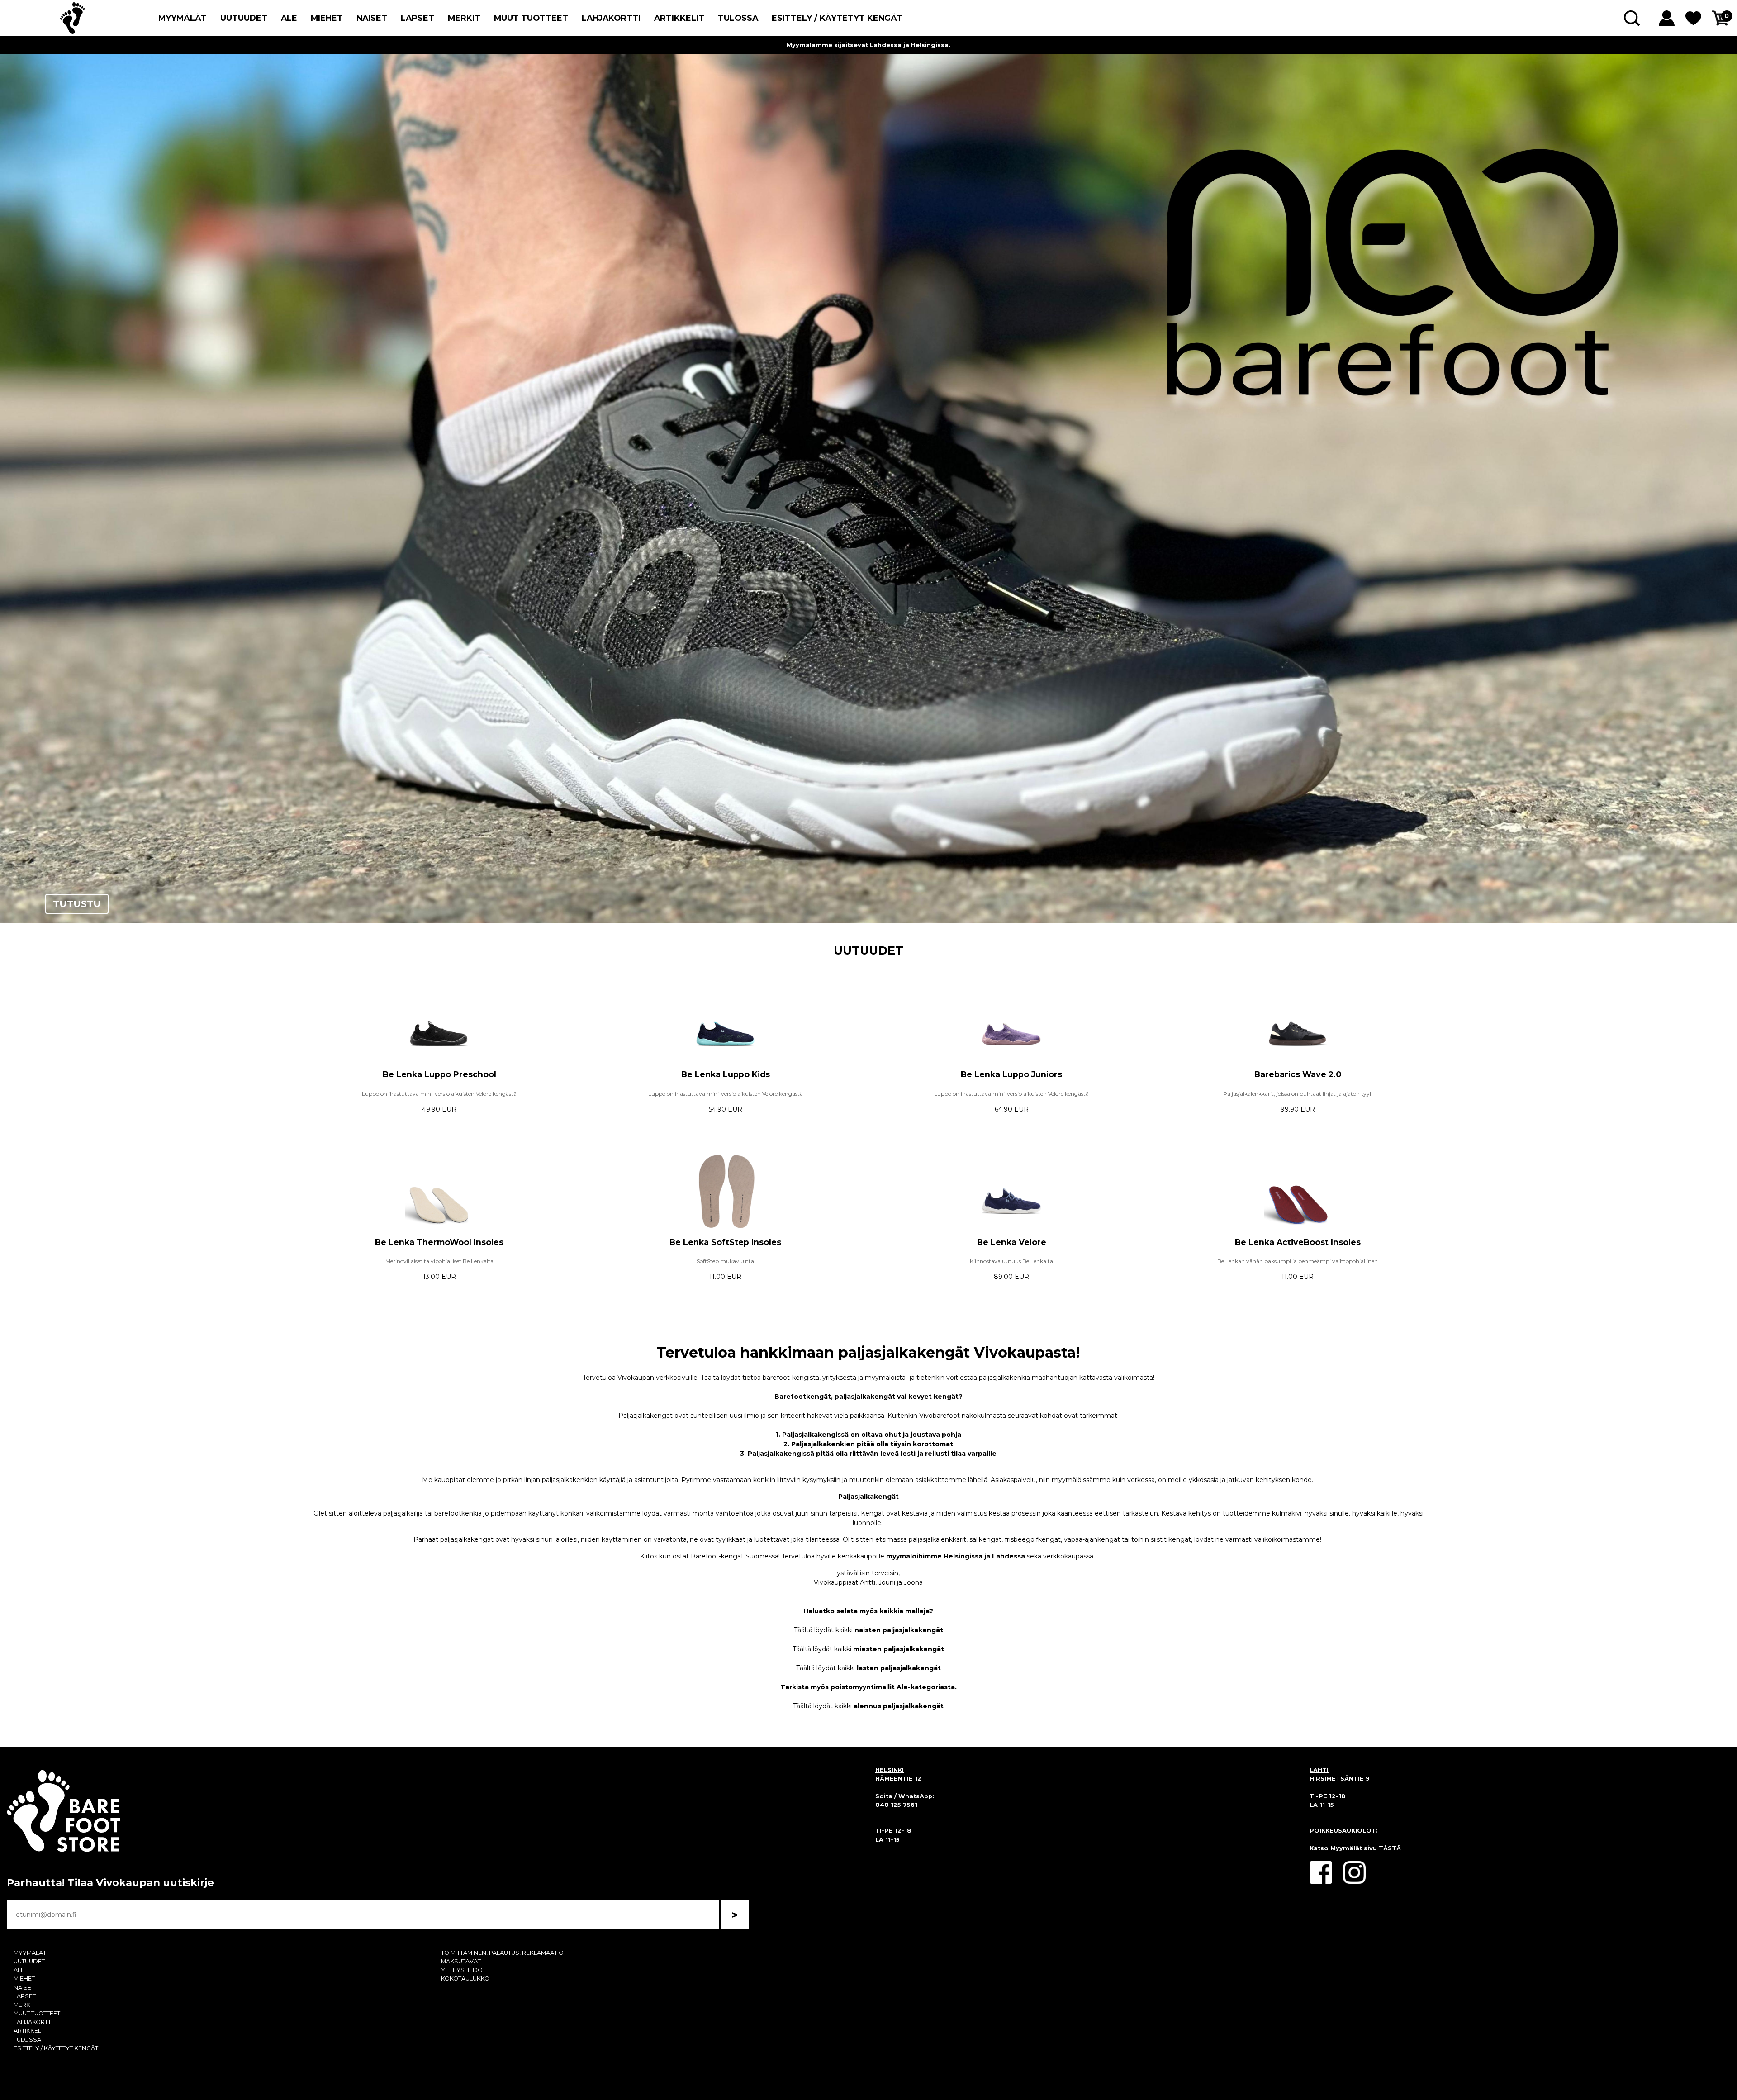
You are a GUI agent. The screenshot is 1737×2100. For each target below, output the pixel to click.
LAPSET (418, 18)
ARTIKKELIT (679, 18)
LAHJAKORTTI (611, 18)
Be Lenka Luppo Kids (726, 1074)
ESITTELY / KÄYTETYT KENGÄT (837, 18)
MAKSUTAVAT (461, 1961)
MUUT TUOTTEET (531, 18)
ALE (289, 18)
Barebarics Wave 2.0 (1298, 1074)
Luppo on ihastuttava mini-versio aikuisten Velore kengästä (439, 1094)
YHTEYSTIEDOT (463, 1970)
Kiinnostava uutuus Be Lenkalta (1011, 1261)
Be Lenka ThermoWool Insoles (439, 1242)
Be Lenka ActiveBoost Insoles (1298, 1242)
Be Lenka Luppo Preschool (439, 1074)
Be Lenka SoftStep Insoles (725, 1242)
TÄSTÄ (1390, 1848)
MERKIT (464, 18)
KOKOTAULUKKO (465, 1979)
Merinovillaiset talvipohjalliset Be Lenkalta (439, 1261)
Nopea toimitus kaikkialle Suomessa (869, 45)
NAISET (372, 18)
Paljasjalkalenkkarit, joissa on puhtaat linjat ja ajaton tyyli (1298, 1094)
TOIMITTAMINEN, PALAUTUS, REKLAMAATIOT (504, 1953)
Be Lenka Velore (1012, 1242)
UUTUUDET (244, 18)
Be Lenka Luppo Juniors (1011, 1074)
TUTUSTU (77, 904)
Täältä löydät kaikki (868, 1630)
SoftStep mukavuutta (725, 1261)
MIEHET (327, 18)
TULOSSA (738, 18)
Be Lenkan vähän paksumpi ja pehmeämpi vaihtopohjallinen (1298, 1261)
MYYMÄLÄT (183, 18)
